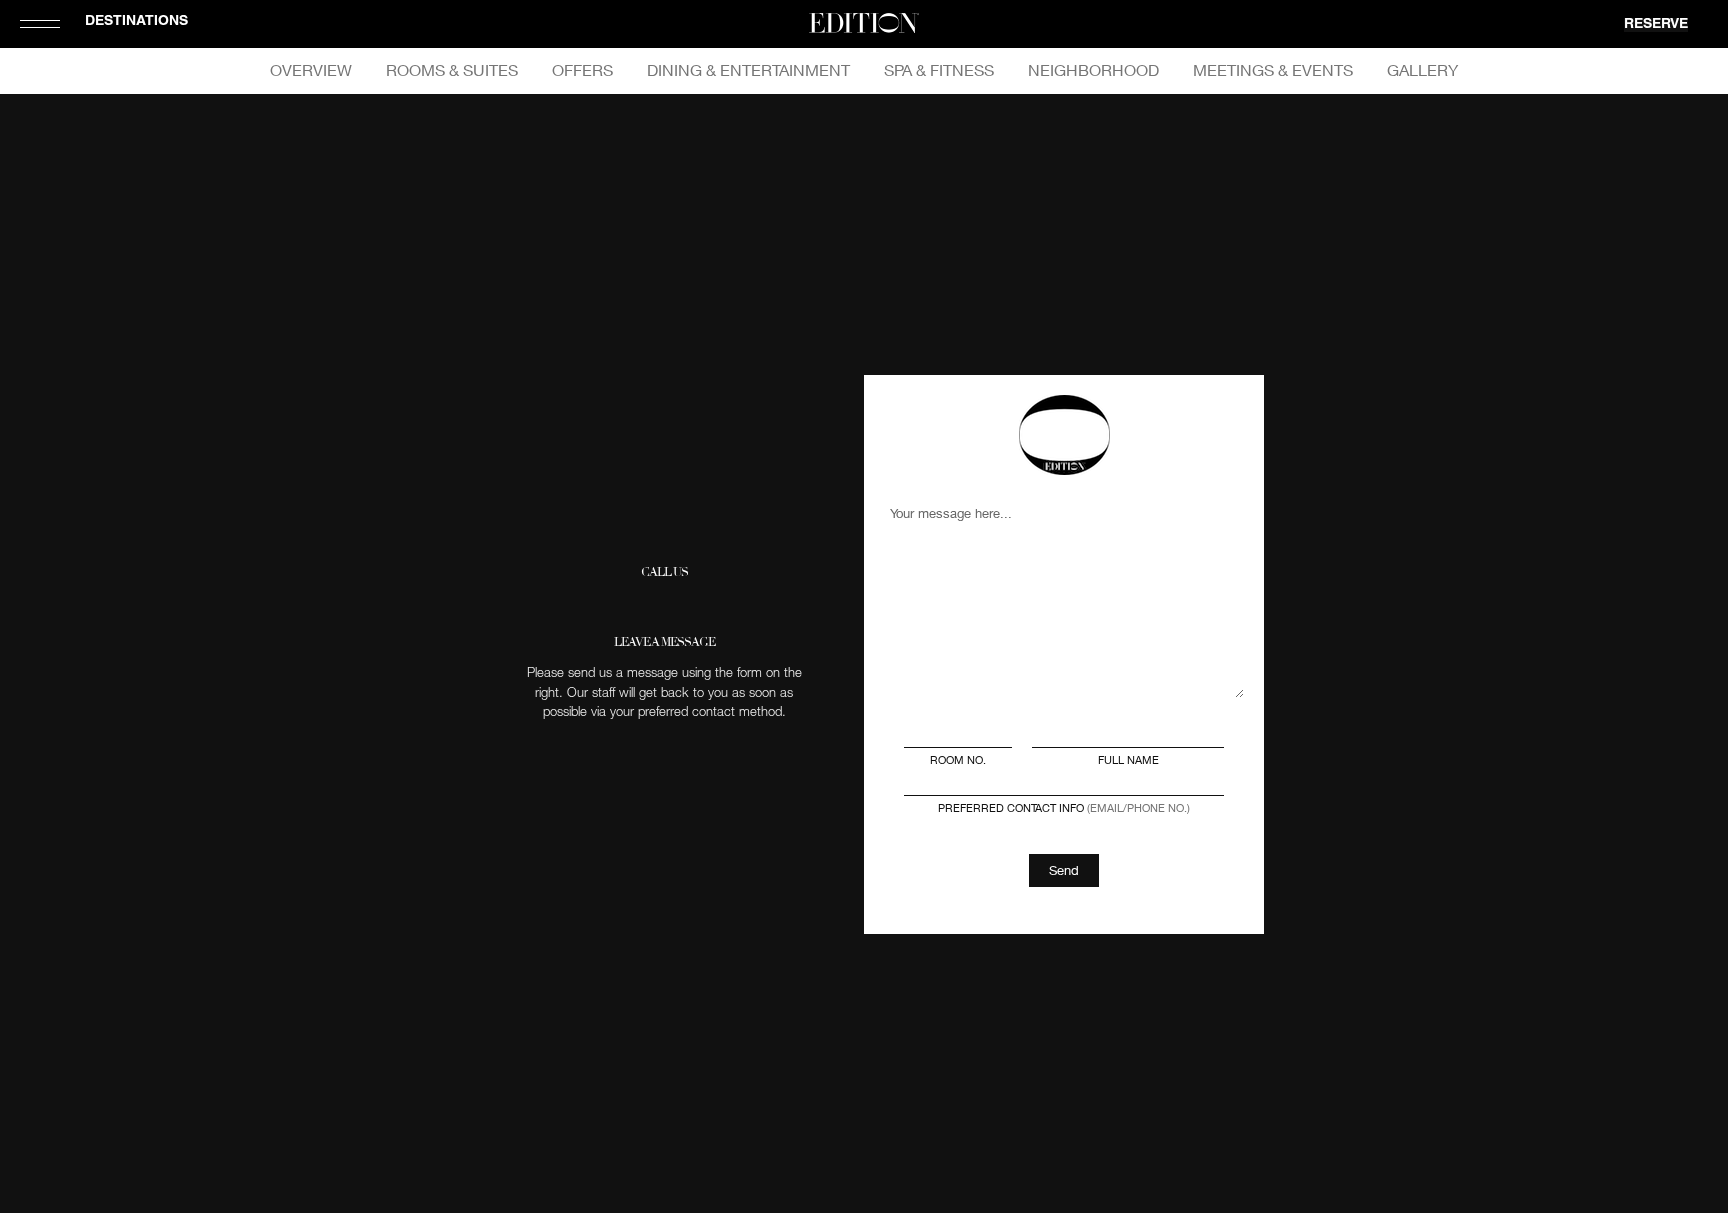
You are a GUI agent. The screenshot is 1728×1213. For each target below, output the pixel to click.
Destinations (136, 22)
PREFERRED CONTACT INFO (1064, 807)
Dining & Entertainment (748, 70)
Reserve (1656, 25)
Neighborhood (1093, 70)
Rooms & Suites (452, 70)
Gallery (1422, 70)
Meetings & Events (1273, 70)
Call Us (664, 572)
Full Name (1128, 759)
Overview (311, 70)
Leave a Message (664, 642)
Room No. (958, 759)
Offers (582, 70)
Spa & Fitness (939, 70)
